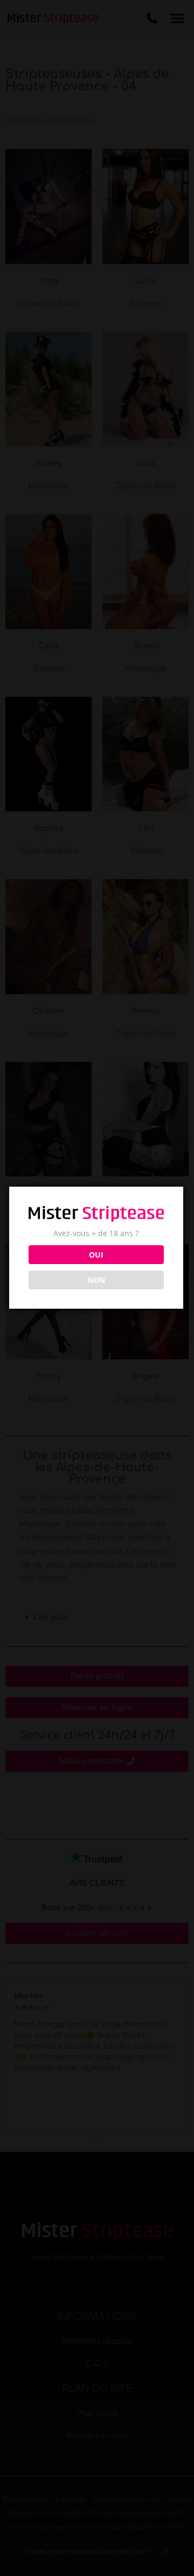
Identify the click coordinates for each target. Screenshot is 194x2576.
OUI (96, 1255)
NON (96, 1280)
